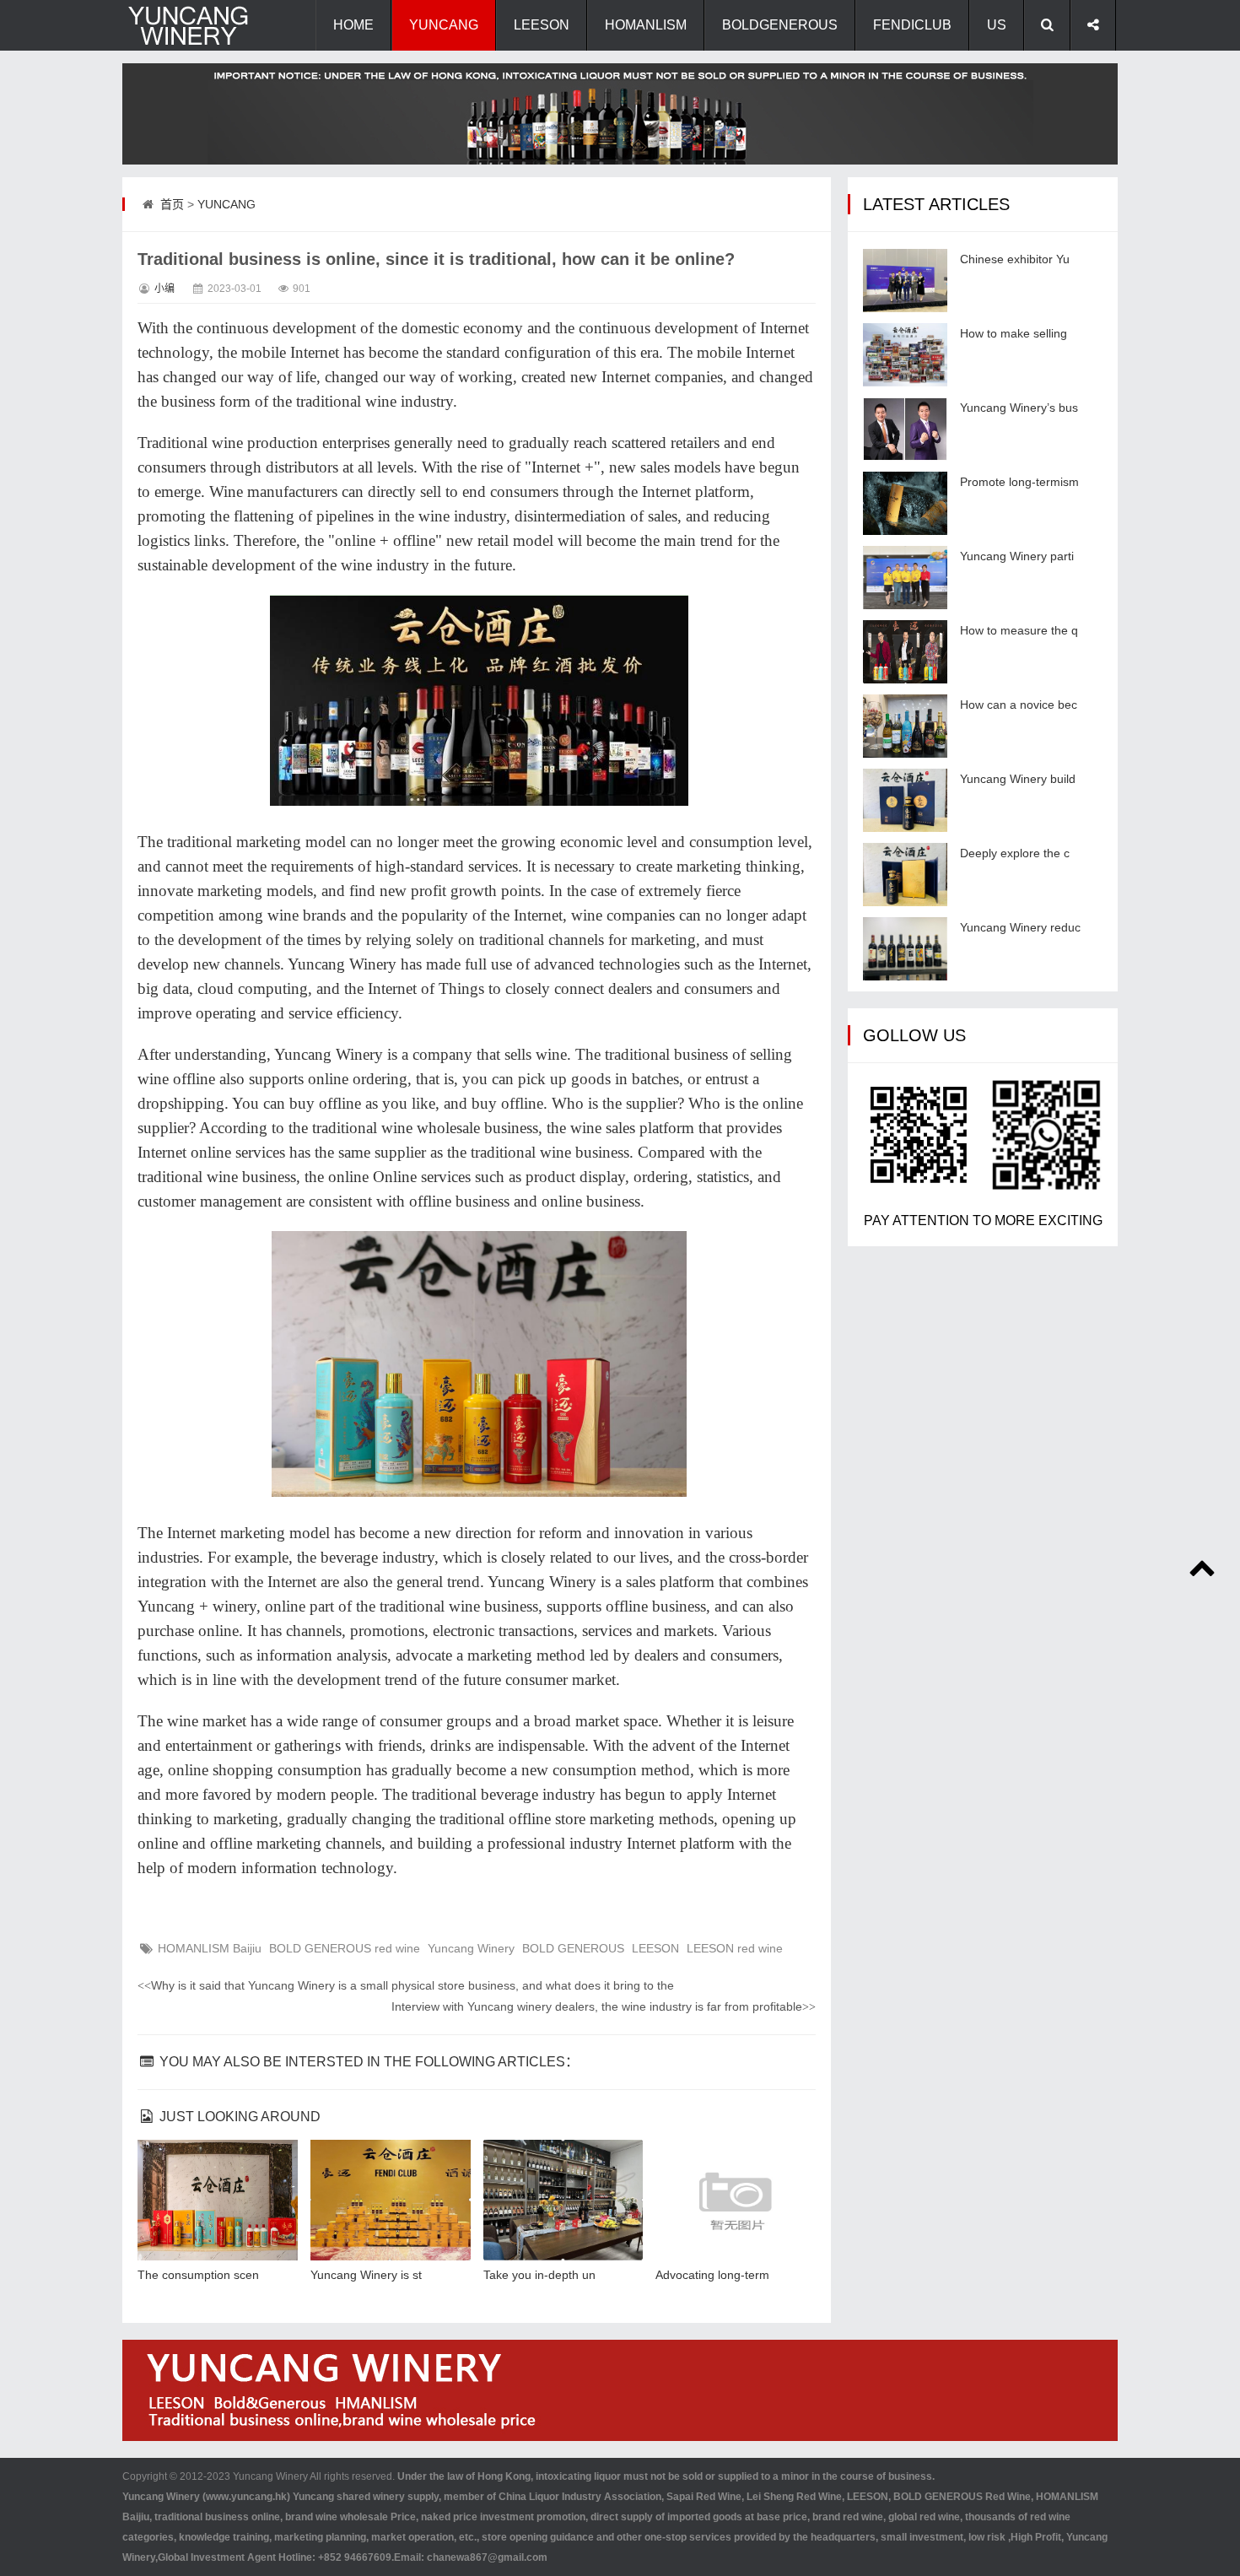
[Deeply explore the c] (905, 875)
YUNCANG (444, 25)
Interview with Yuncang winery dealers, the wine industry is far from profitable (604, 2006)
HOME (353, 25)
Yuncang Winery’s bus (1019, 408)
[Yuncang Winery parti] (905, 578)
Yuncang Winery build (1018, 779)
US (997, 25)
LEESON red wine (735, 1948)
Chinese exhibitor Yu (1015, 259)
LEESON (542, 25)
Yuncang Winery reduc (1020, 927)
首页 (172, 204)
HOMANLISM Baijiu (210, 1948)
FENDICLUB (912, 25)
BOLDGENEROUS (780, 25)
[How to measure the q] (905, 652)
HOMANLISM (646, 25)
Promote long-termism (1019, 482)
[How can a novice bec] (905, 726)
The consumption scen (198, 2275)
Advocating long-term (712, 2275)
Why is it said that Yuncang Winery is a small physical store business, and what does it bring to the (406, 1985)
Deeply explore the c (1015, 853)
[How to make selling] (905, 355)
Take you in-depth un (539, 2275)
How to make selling (1014, 333)
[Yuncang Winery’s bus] (905, 429)
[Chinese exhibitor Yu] (905, 281)
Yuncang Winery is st (366, 2275)
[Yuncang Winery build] (905, 800)
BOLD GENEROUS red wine (345, 1948)
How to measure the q (1019, 630)
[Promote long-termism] (905, 503)
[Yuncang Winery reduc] (905, 949)
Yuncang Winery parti (1017, 556)
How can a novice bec (1019, 705)
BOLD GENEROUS (573, 1948)
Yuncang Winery (471, 1948)
